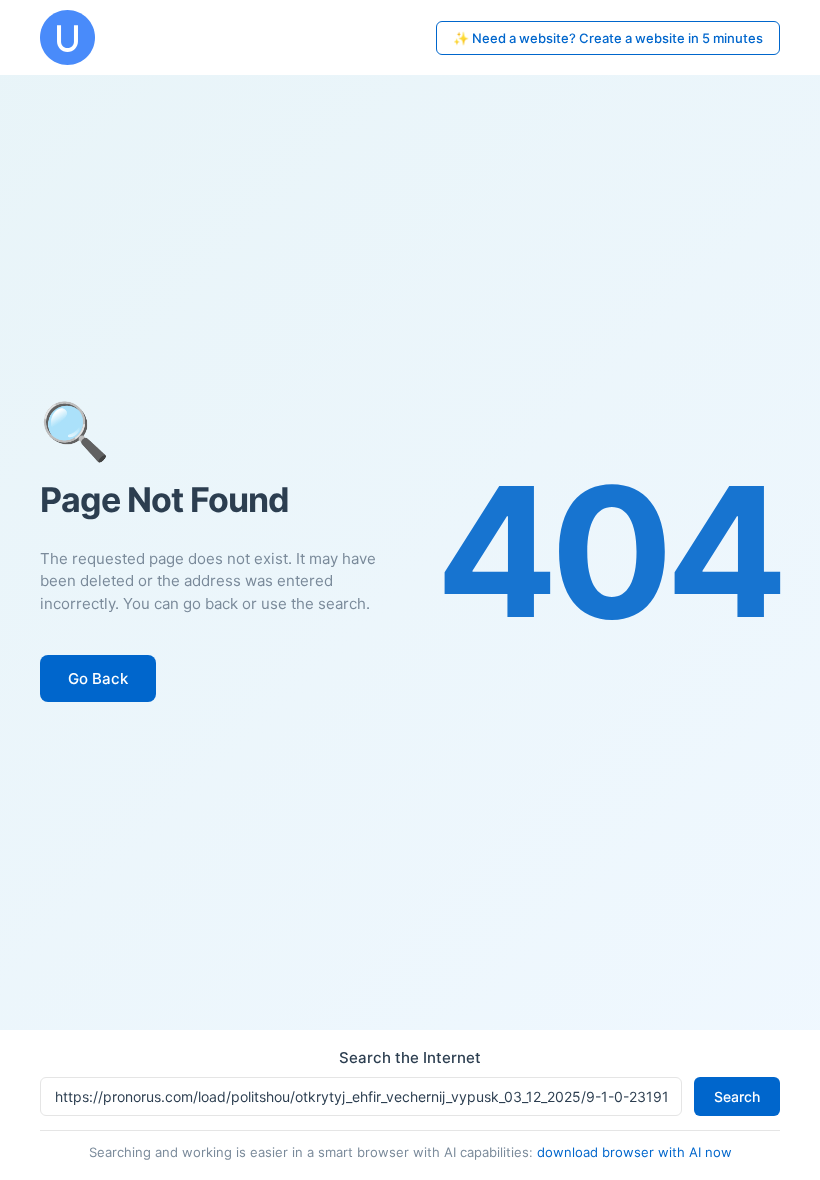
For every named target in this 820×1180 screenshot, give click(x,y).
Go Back (98, 678)
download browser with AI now (634, 1152)
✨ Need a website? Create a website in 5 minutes (608, 38)
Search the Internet (410, 1057)
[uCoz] (67, 37)
